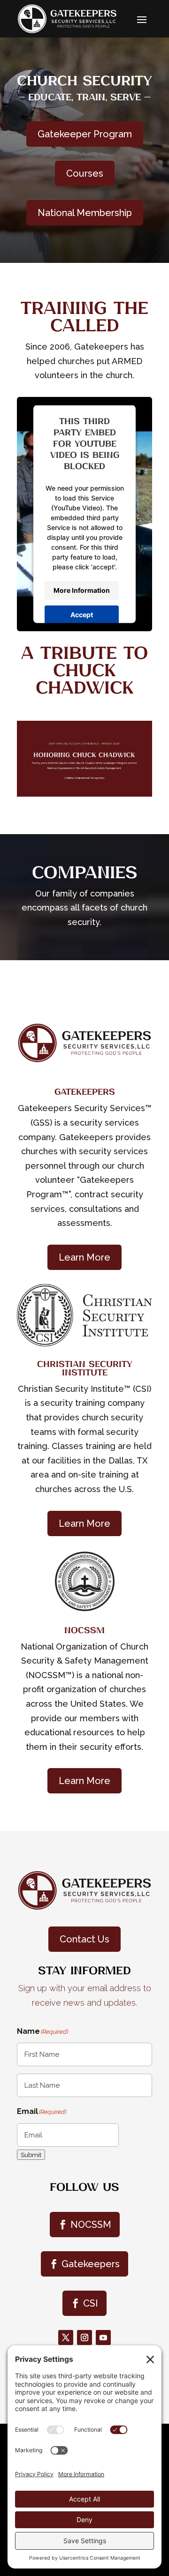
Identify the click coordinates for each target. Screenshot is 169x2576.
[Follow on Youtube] (103, 2337)
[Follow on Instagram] (84, 2337)
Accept (82, 615)
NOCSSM (91, 2225)
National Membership (85, 213)
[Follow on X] (66, 2337)
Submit (31, 2155)
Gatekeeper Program (85, 134)
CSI (91, 2303)
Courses (85, 173)
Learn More (84, 1257)
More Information (82, 590)
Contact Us (84, 1939)
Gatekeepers (91, 2264)
